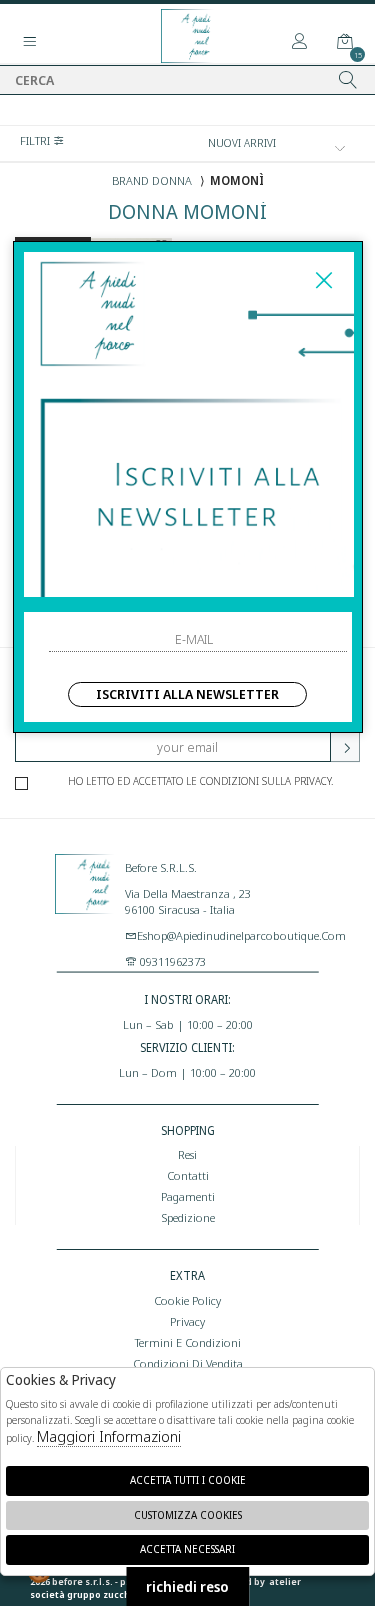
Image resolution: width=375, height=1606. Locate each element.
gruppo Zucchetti (107, 1594)
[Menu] (30, 42)
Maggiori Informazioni (109, 1436)
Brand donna (152, 180)
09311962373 (171, 961)
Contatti (188, 1175)
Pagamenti (188, 1196)
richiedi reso (187, 1586)
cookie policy (187, 1300)
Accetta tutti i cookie (188, 1480)
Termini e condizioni (188, 1342)
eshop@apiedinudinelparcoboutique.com (241, 935)
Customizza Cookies (188, 1515)
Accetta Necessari (187, 1549)
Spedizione (188, 1217)
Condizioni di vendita (188, 1363)
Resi (187, 1154)
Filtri (36, 140)
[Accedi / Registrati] (300, 42)
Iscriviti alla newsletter (187, 694)
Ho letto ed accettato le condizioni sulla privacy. (200, 781)
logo (85, 904)
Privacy (187, 1321)
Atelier (285, 1581)
